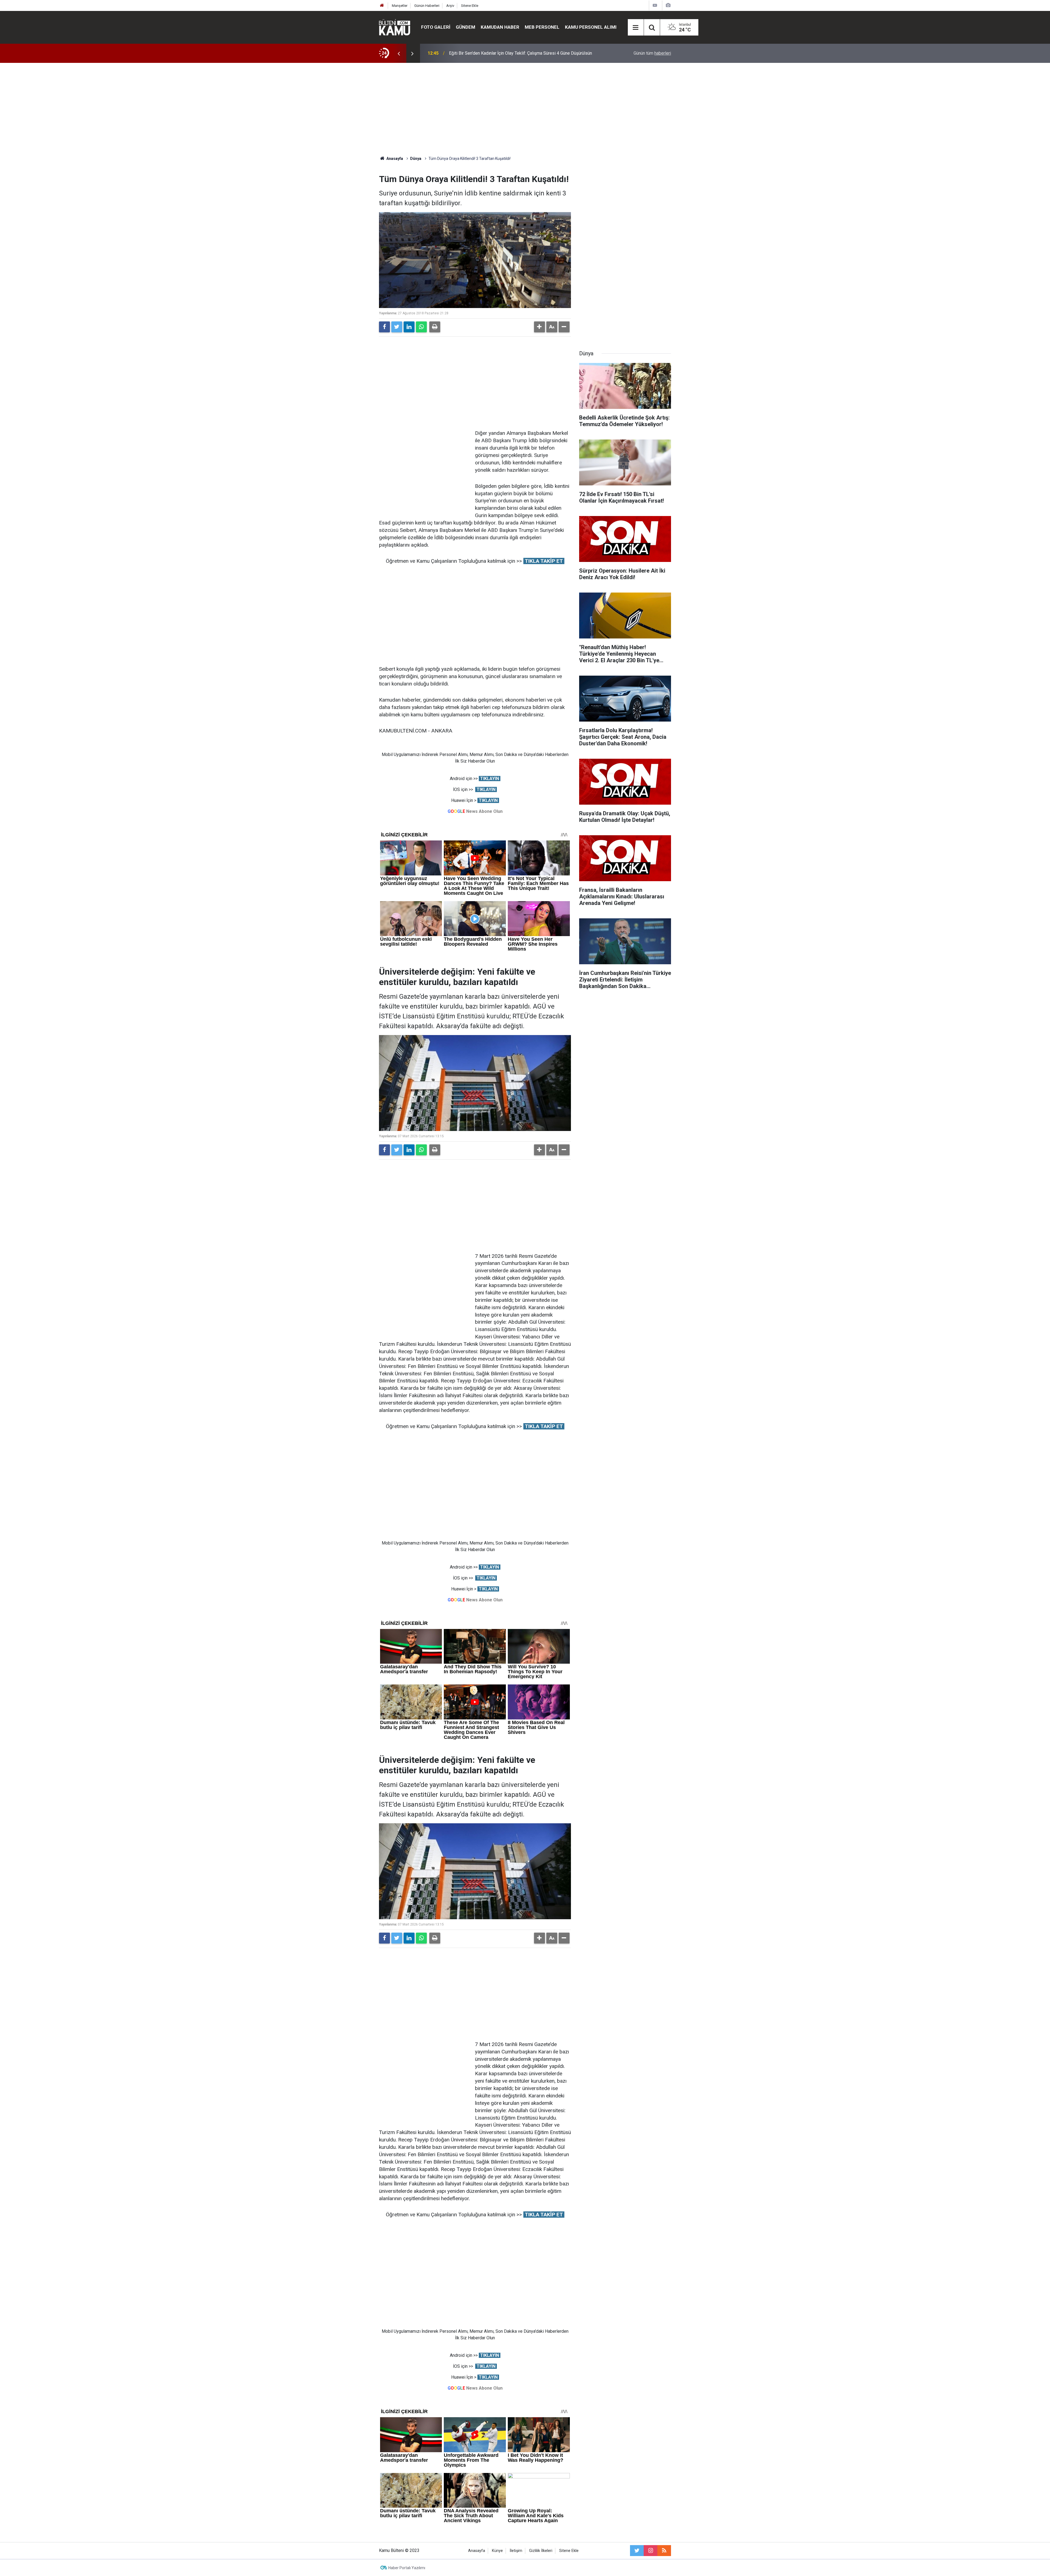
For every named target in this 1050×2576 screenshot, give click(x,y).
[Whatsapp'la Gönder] (421, 327)
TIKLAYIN (490, 779)
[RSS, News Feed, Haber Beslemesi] (664, 2551)
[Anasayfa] (382, 6)
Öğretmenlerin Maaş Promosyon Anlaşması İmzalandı (500, 53)
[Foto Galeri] (668, 5)
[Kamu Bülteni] (395, 27)
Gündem (466, 27)
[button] (539, 327)
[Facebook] (384, 327)
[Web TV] (655, 5)
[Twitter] (397, 327)
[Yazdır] (435, 327)
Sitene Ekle (470, 6)
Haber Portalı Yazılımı (407, 2568)
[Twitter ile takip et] (637, 2551)
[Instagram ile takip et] (651, 2551)
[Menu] (636, 28)
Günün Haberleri (427, 6)
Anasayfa (477, 2551)
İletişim (516, 2551)
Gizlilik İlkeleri (541, 2551)
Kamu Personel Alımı (591, 27)
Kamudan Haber (500, 27)
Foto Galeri (436, 27)
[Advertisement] (525, 109)
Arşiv (450, 6)
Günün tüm (652, 53)
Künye (497, 2551)
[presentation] (399, 53)
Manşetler (400, 6)
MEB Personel (542, 27)
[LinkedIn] (409, 327)
